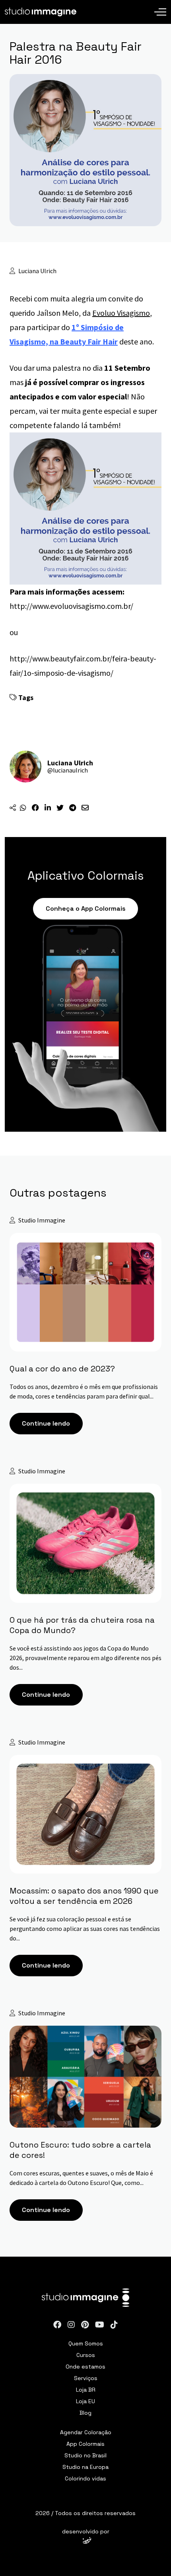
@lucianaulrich (68, 770)
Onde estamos (85, 2367)
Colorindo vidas (85, 2478)
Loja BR (86, 2390)
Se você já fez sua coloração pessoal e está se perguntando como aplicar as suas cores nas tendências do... (85, 1929)
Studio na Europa (85, 2467)
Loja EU (85, 2401)
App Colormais (85, 2444)
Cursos (86, 2355)
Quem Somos (86, 2343)
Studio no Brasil (85, 2455)
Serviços (86, 2378)
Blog (85, 2413)
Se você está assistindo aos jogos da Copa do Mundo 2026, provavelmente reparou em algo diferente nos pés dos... (85, 1658)
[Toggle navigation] (160, 6)
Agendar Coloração (86, 2432)
